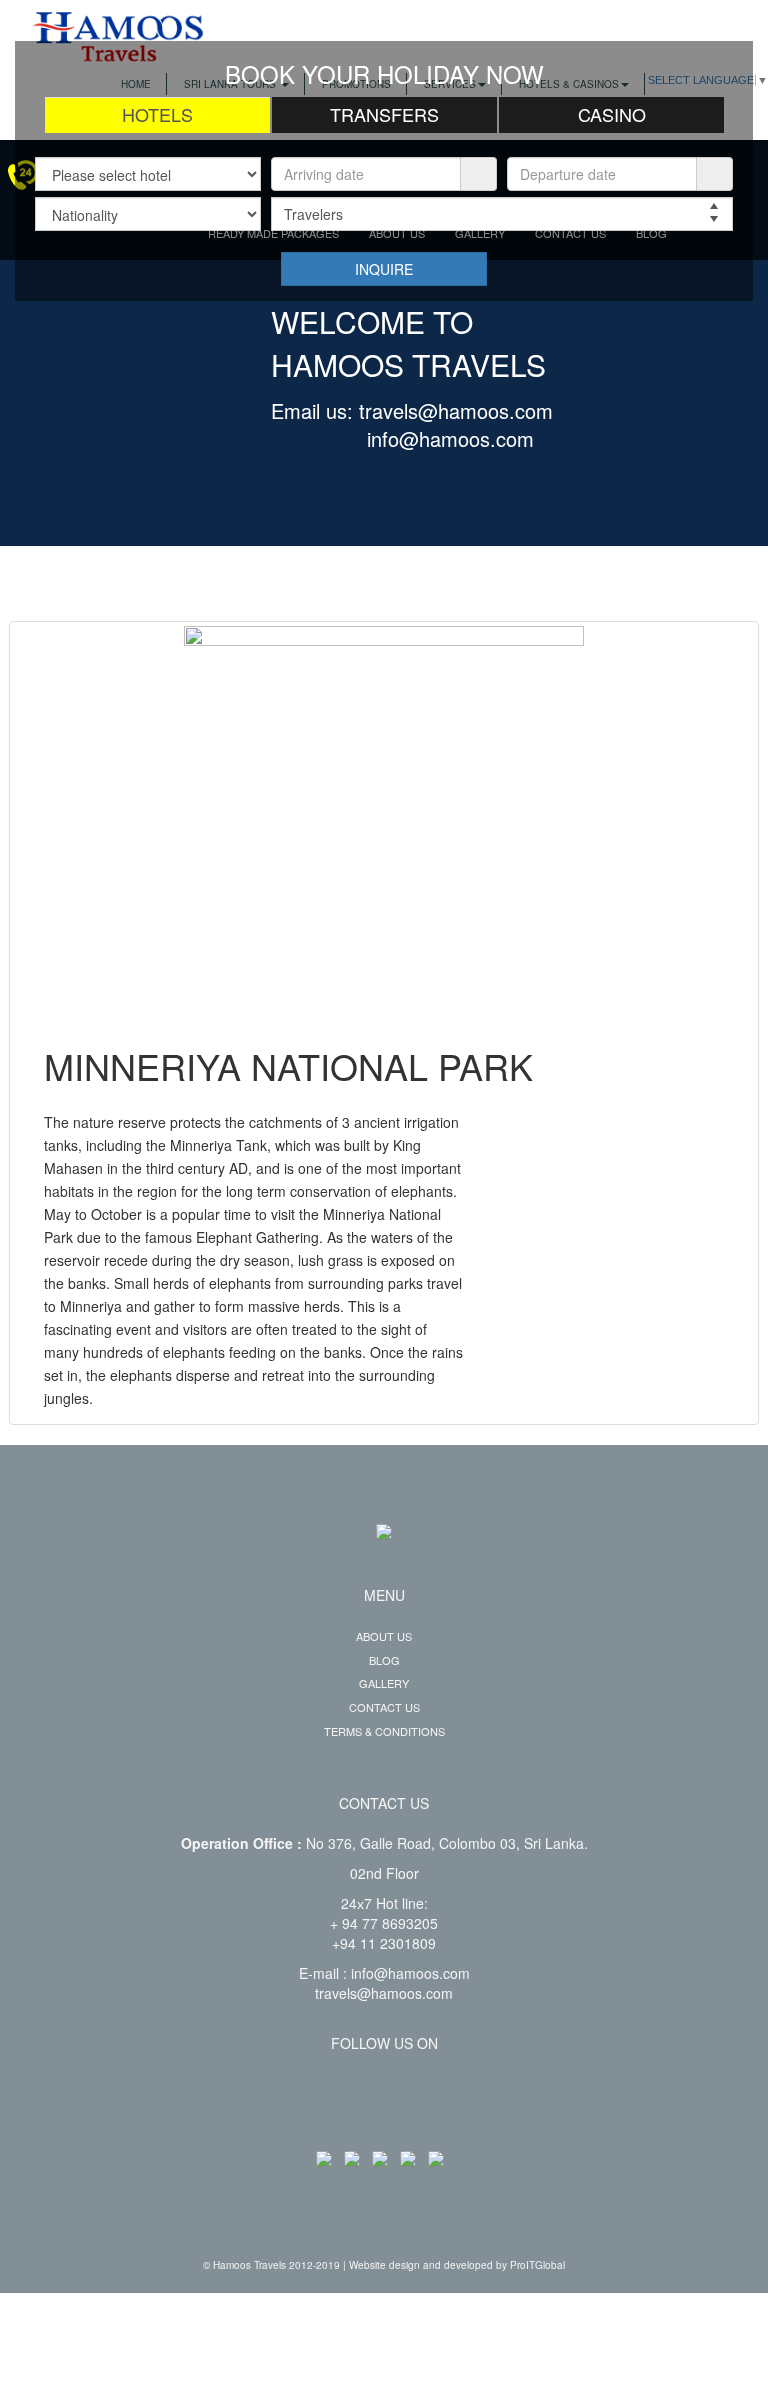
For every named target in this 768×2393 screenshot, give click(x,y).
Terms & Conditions (384, 1731)
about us (384, 1636)
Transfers (384, 114)
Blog (384, 1660)
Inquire (384, 269)
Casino (612, 114)
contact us (384, 1707)
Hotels (157, 114)
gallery (384, 1683)
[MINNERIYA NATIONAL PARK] (384, 826)
